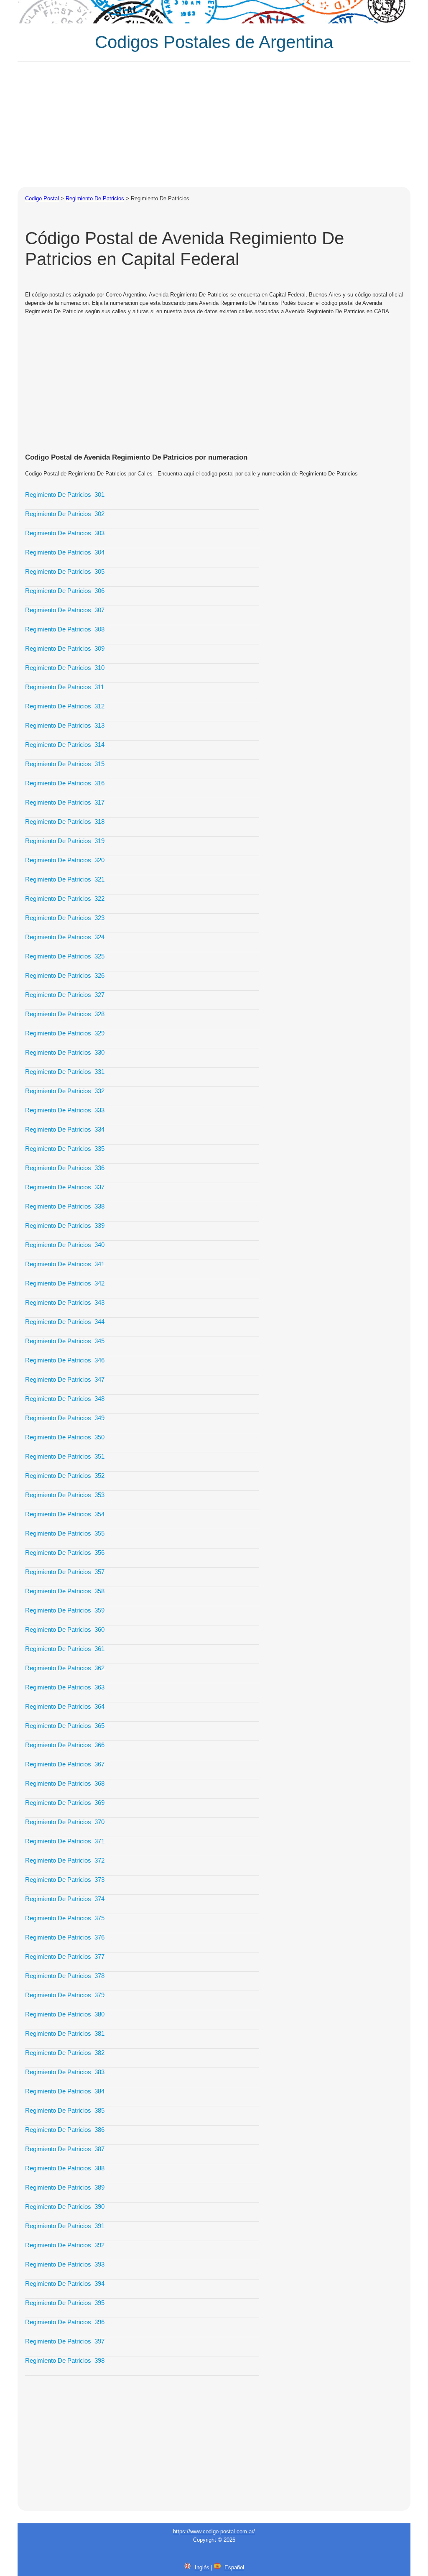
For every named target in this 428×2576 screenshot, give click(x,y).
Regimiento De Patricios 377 (65, 1956)
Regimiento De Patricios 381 (65, 2033)
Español (234, 2567)
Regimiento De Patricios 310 (65, 668)
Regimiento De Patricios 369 (65, 1803)
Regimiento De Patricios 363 (65, 1687)
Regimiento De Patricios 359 (65, 1610)
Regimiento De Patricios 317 (65, 802)
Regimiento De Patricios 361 (65, 1649)
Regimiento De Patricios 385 (65, 2110)
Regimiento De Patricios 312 (65, 706)
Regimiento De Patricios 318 (65, 822)
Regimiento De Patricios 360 (65, 1629)
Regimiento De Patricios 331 (65, 1072)
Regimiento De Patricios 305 (65, 571)
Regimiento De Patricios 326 (65, 975)
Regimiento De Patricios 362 (65, 1668)
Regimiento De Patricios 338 (65, 1206)
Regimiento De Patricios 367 (65, 1764)
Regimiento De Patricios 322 (65, 898)
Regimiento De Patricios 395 (65, 2303)
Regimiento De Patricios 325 (65, 956)
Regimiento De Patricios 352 (65, 1476)
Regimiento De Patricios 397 (65, 2341)
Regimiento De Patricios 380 (65, 2014)
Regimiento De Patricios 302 (65, 514)
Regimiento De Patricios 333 (65, 1110)
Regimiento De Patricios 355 (65, 1533)
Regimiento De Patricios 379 (65, 1995)
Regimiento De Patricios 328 (65, 1014)
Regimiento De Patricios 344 (65, 1322)
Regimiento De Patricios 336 (65, 1168)
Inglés (202, 2567)
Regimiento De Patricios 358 (65, 1591)
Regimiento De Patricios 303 (65, 533)
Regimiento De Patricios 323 (65, 918)
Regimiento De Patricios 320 (65, 860)
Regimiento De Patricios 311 (65, 687)
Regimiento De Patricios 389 (65, 2187)
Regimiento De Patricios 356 (65, 1552)
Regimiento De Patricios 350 (65, 1437)
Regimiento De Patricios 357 (65, 1572)
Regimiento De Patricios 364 (65, 1706)
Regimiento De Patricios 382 (65, 2053)
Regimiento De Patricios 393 (65, 2264)
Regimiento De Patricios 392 (65, 2245)
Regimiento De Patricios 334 (65, 1129)
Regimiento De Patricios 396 (65, 2322)
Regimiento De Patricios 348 (65, 1399)
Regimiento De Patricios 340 (65, 1245)
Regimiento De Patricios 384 (65, 2091)
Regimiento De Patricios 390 (65, 2207)
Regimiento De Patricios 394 (65, 2283)
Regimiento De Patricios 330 (65, 1052)
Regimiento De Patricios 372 (65, 1860)
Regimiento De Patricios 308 (65, 629)
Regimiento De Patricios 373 (65, 1880)
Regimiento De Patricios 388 (65, 2168)
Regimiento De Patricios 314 (65, 745)
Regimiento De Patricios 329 (65, 1033)
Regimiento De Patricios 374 (65, 1899)
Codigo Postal (42, 198)
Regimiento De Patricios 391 (65, 2226)
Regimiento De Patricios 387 (65, 2149)
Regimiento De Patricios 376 (65, 1937)
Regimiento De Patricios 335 (65, 1149)
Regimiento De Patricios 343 (65, 1302)
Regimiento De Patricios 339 (65, 1225)
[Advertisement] (214, 124)
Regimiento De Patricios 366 (65, 1745)
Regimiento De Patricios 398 (65, 2360)
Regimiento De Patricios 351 (65, 1456)
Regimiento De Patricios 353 (65, 1495)
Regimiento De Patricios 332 (65, 1091)
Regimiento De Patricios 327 (65, 995)
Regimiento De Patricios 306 (65, 591)
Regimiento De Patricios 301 (65, 494)
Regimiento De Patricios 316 (65, 783)
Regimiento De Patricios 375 (65, 1918)
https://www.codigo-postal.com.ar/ (214, 2531)
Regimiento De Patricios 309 (65, 648)
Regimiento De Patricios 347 (65, 1379)
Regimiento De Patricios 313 (65, 725)
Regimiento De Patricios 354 (65, 1514)
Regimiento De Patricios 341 (65, 1264)
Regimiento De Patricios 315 (65, 764)
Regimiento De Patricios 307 (65, 610)
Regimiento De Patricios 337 (65, 1187)
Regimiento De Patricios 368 (65, 1783)
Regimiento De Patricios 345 (65, 1341)
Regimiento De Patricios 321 (65, 879)
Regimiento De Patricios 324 (65, 937)
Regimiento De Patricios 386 (65, 2130)
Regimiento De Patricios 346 (65, 1360)
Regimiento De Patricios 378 (65, 1976)
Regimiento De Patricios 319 (65, 841)
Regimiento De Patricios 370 (65, 1822)
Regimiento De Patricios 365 (65, 1726)
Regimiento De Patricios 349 (65, 1418)
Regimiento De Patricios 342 (65, 1283)
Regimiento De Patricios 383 (65, 2072)
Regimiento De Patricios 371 (65, 1841)
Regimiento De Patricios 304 (65, 552)
